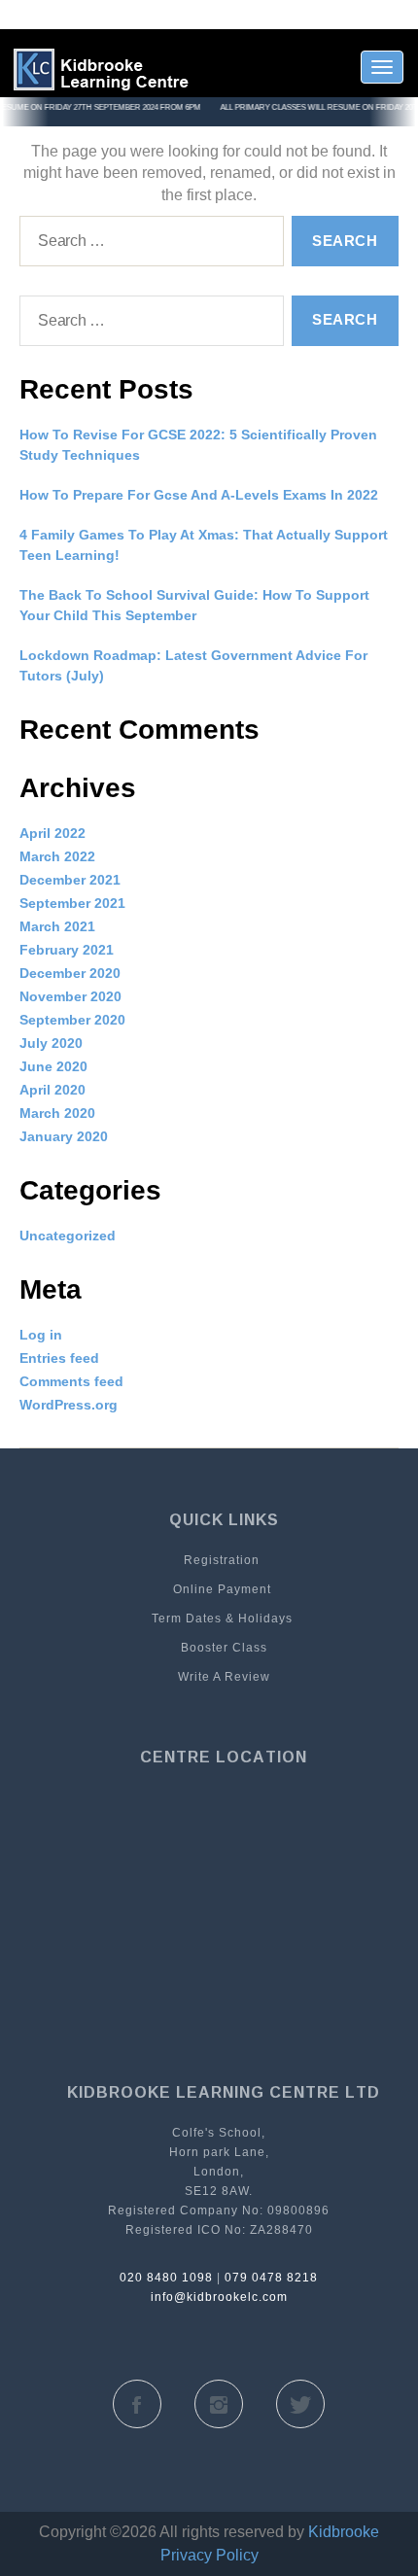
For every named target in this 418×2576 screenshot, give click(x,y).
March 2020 (57, 1113)
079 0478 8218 (271, 2278)
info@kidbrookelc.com (219, 2297)
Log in (41, 1335)
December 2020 (70, 973)
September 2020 (72, 1020)
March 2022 (57, 856)
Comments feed (71, 1381)
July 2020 (51, 1043)
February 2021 (67, 950)
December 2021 (70, 880)
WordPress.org (69, 1405)
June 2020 (53, 1066)
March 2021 (57, 926)
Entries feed (59, 1358)
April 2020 (52, 1090)
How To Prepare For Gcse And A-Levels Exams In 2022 (199, 495)
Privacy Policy (209, 2555)
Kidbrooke (344, 2532)
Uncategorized (68, 1236)
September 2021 (72, 903)
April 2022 (52, 833)
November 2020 (70, 996)
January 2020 (64, 1136)
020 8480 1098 (166, 2278)
